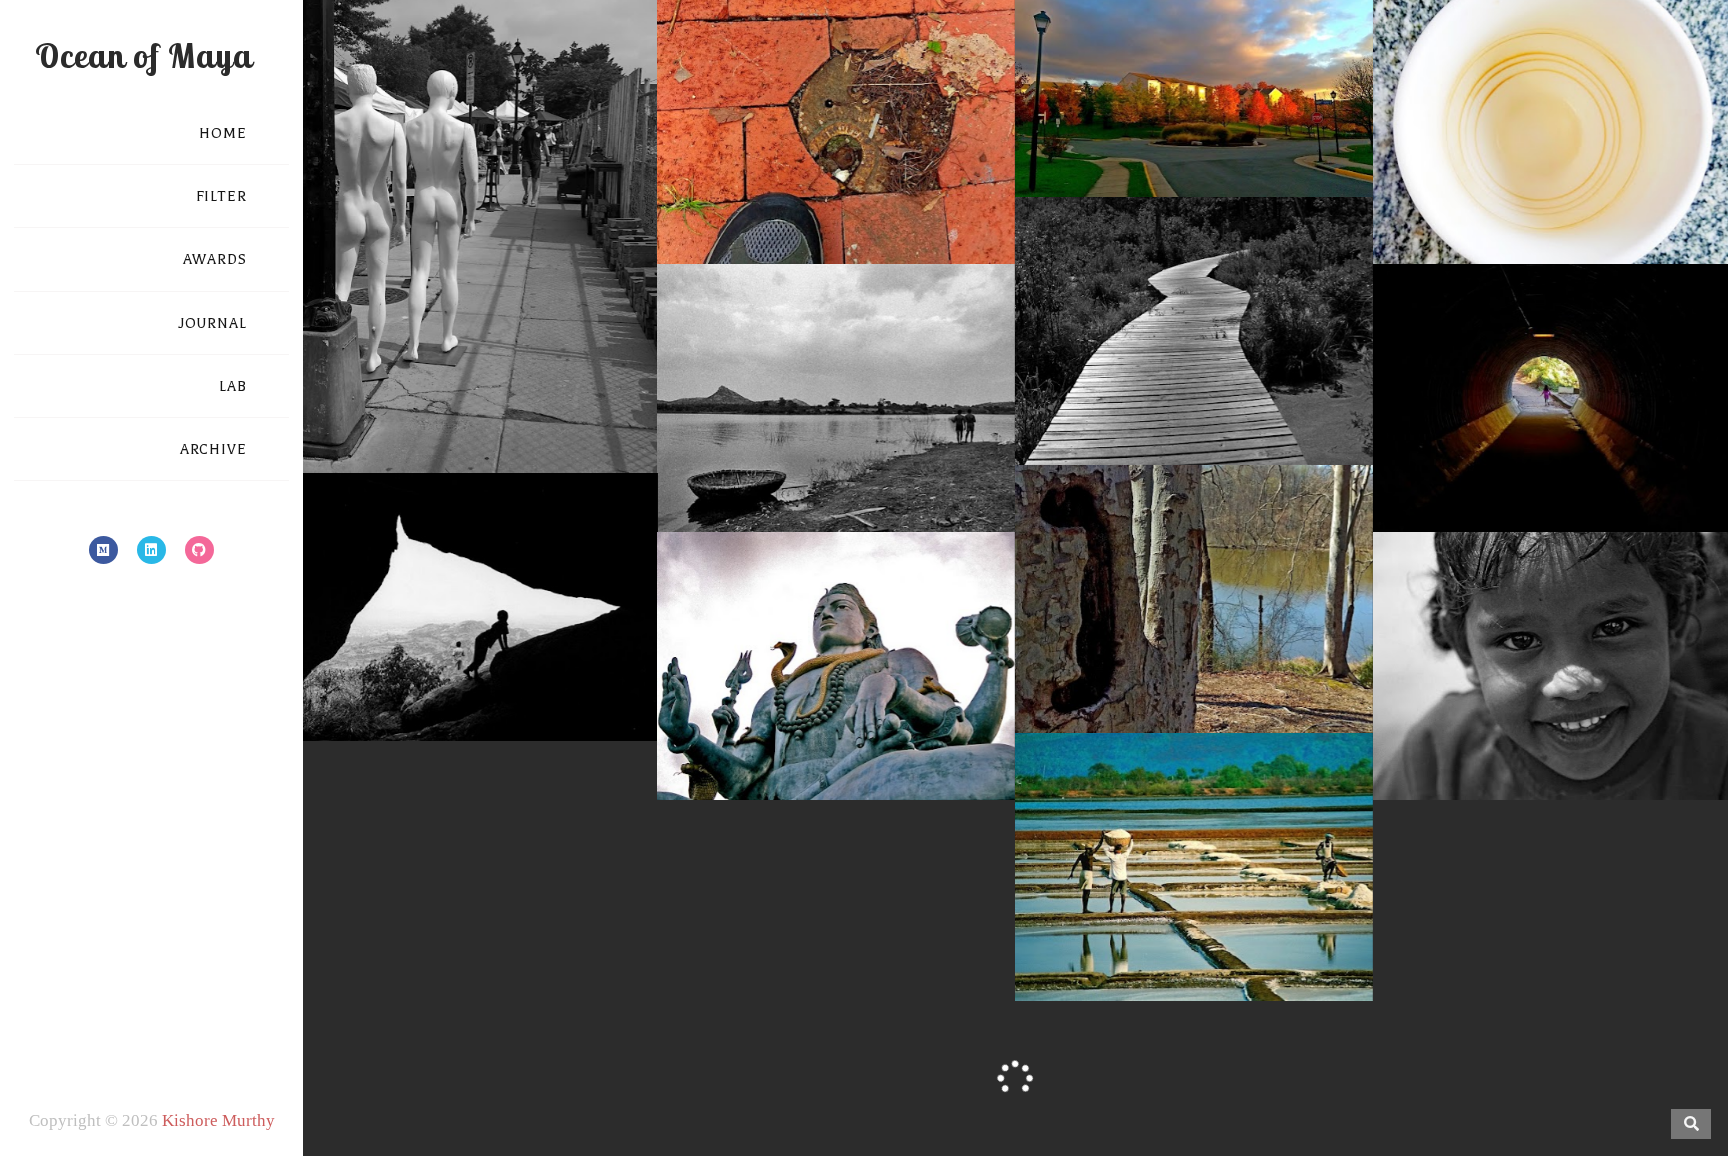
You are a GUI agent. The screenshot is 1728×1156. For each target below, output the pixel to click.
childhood (1557, 442)
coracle (701, 422)
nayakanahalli (944, 442)
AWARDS (215, 259)
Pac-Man (836, 141)
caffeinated (1501, 174)
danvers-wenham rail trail (1234, 355)
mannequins (387, 383)
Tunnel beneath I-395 (1551, 409)
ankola (1061, 911)
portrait (1579, 730)
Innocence (1552, 677)
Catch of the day (836, 389)
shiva (917, 730)
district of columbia (421, 363)
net (836, 462)
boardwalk (1099, 355)
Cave (479, 618)
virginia (1283, 127)
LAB (233, 386)
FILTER (221, 196)
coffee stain (1588, 174)
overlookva (1312, 107)
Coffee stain (1552, 141)
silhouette (589, 671)
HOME (223, 133)
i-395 (1479, 462)
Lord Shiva (836, 677)
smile (1631, 730)
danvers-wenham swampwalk (1139, 375)
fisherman (769, 422)
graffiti (1071, 643)
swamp (1225, 395)
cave (436, 651)
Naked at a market (479, 330)
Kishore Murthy (218, 1120)
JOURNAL (212, 323)
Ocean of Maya (143, 55)
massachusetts (1561, 194)
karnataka (753, 442)
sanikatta (1224, 931)
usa (595, 383)
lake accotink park (1168, 643)
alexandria (1072, 107)
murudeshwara (840, 730)
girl (1476, 710)
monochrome (479, 383)
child (1497, 442)
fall (1254, 107)
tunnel (1529, 462)
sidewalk (756, 194)
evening (1207, 107)
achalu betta (369, 651)
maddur (1652, 710)
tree (1326, 643)
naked (552, 383)
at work (1426, 174)
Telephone (1194, 610)
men (1304, 911)
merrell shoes (868, 174)
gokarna (1123, 911)
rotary (1101, 127)
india (885, 422)
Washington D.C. (479, 403)
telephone (1272, 643)
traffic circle (1173, 127)
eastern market (547, 363)
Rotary (1193, 74)
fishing (835, 422)
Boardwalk (1194, 322)
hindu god (722, 710)
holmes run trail (1653, 442)
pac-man (951, 174)
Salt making (1193, 878)
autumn (1146, 107)
